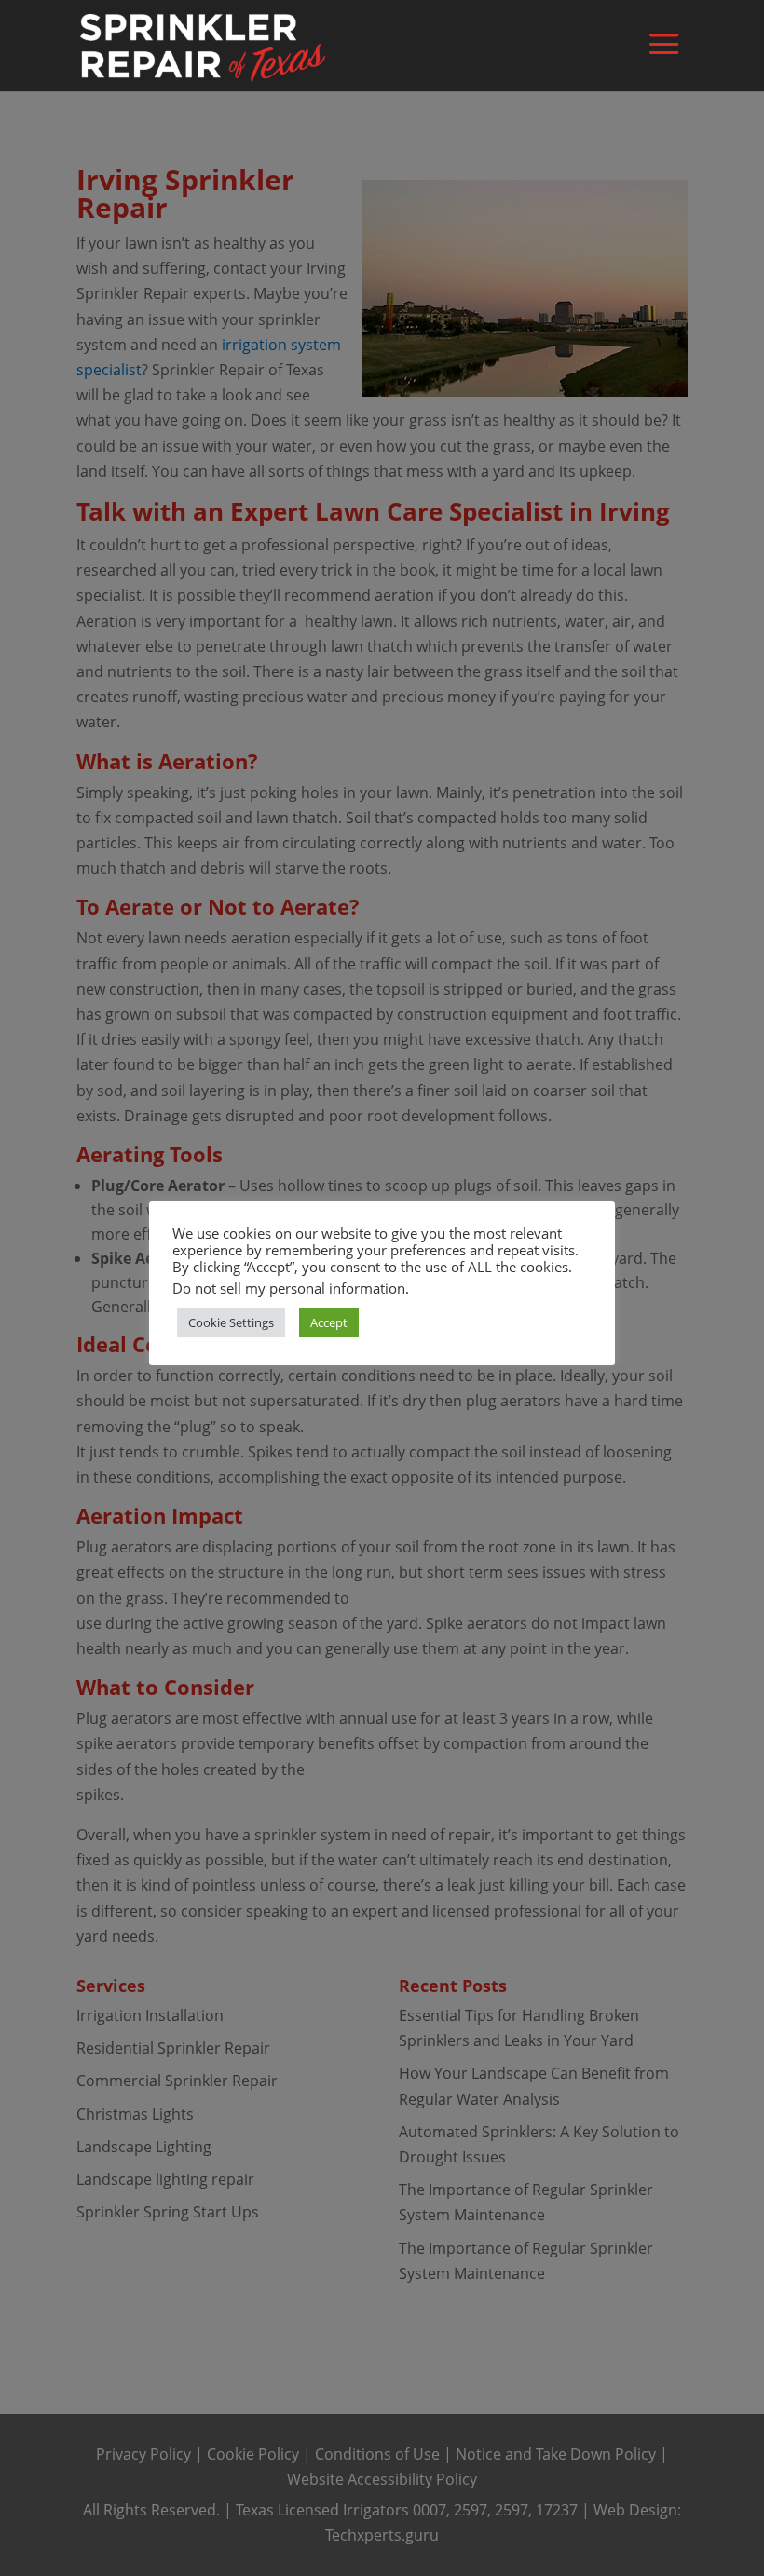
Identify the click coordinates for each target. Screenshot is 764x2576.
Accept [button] (329, 1322)
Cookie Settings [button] (231, 1322)
